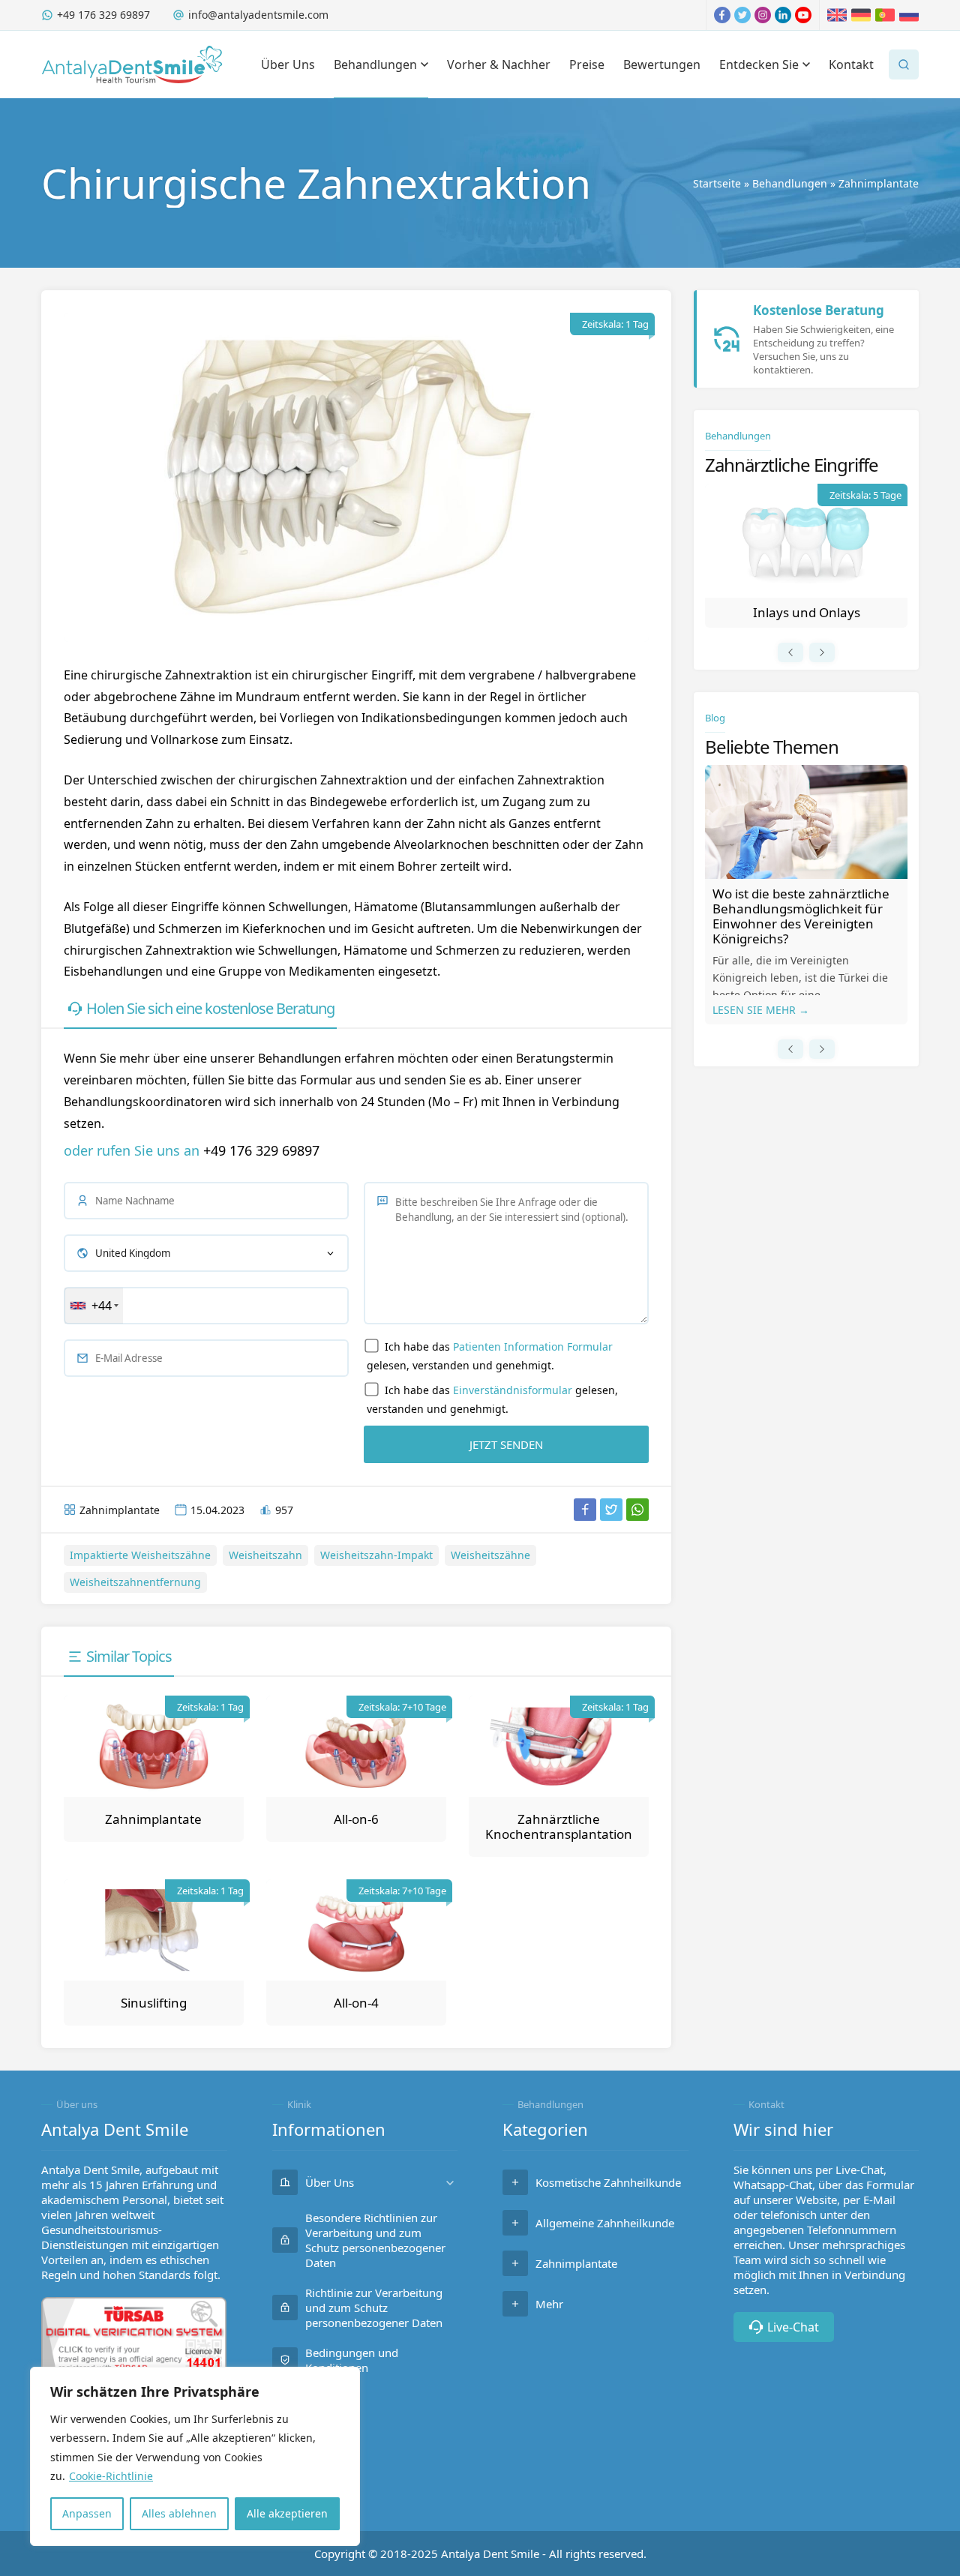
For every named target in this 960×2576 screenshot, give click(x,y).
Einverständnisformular (513, 1390)
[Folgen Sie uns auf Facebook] (722, 15)
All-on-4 (356, 2003)
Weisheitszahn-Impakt (376, 1555)
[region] (195, 2456)
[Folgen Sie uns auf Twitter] (742, 15)
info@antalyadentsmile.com (258, 15)
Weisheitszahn (265, 1555)
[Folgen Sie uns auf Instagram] (763, 15)
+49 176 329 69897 (103, 15)
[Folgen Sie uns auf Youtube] (803, 15)
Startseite (717, 183)
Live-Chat (793, 2327)
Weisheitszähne (490, 1555)
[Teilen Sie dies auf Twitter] (611, 1510)
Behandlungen (790, 183)
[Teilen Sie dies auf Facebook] (585, 1510)
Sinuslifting (154, 2003)
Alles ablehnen (179, 2513)
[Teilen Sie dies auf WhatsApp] (637, 1510)
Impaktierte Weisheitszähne (140, 1555)
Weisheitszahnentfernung (135, 1582)
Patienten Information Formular (533, 1346)
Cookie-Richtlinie (111, 2476)
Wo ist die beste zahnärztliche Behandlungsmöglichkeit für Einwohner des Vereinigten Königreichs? (801, 916)
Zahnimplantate (879, 183)
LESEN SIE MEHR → (761, 1010)
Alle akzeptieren (287, 2513)
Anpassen (87, 2513)
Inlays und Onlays (807, 612)
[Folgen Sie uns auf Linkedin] (783, 15)
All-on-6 (356, 1819)
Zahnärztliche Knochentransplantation (559, 1826)
